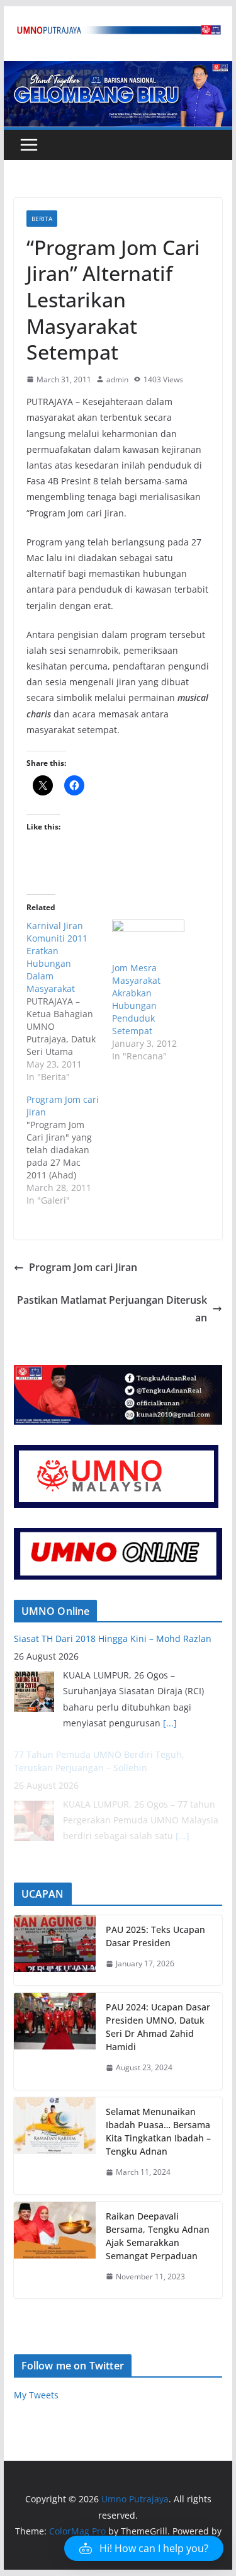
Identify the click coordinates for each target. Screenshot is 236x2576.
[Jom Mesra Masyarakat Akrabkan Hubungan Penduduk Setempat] (149, 940)
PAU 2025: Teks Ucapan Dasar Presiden (155, 1936)
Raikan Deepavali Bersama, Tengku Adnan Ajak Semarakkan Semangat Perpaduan (158, 2236)
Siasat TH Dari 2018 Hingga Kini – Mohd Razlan (113, 1638)
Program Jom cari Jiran (83, 1267)
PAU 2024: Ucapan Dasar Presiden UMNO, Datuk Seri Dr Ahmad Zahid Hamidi (158, 2027)
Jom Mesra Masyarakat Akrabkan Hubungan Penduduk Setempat (136, 999)
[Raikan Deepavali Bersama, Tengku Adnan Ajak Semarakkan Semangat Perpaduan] (55, 2250)
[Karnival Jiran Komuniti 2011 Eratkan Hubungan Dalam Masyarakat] (69, 1001)
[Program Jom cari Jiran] (69, 1150)
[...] (170, 1723)
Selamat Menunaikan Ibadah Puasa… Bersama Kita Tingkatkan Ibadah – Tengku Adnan (158, 2131)
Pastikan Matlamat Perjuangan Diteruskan (112, 1309)
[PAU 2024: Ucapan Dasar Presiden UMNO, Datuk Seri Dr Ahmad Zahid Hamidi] (55, 2041)
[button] (144, 2548)
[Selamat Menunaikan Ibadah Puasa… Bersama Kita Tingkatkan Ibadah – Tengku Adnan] (55, 2146)
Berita (42, 219)
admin (117, 379)
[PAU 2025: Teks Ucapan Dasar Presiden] (55, 1951)
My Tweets (36, 2395)
